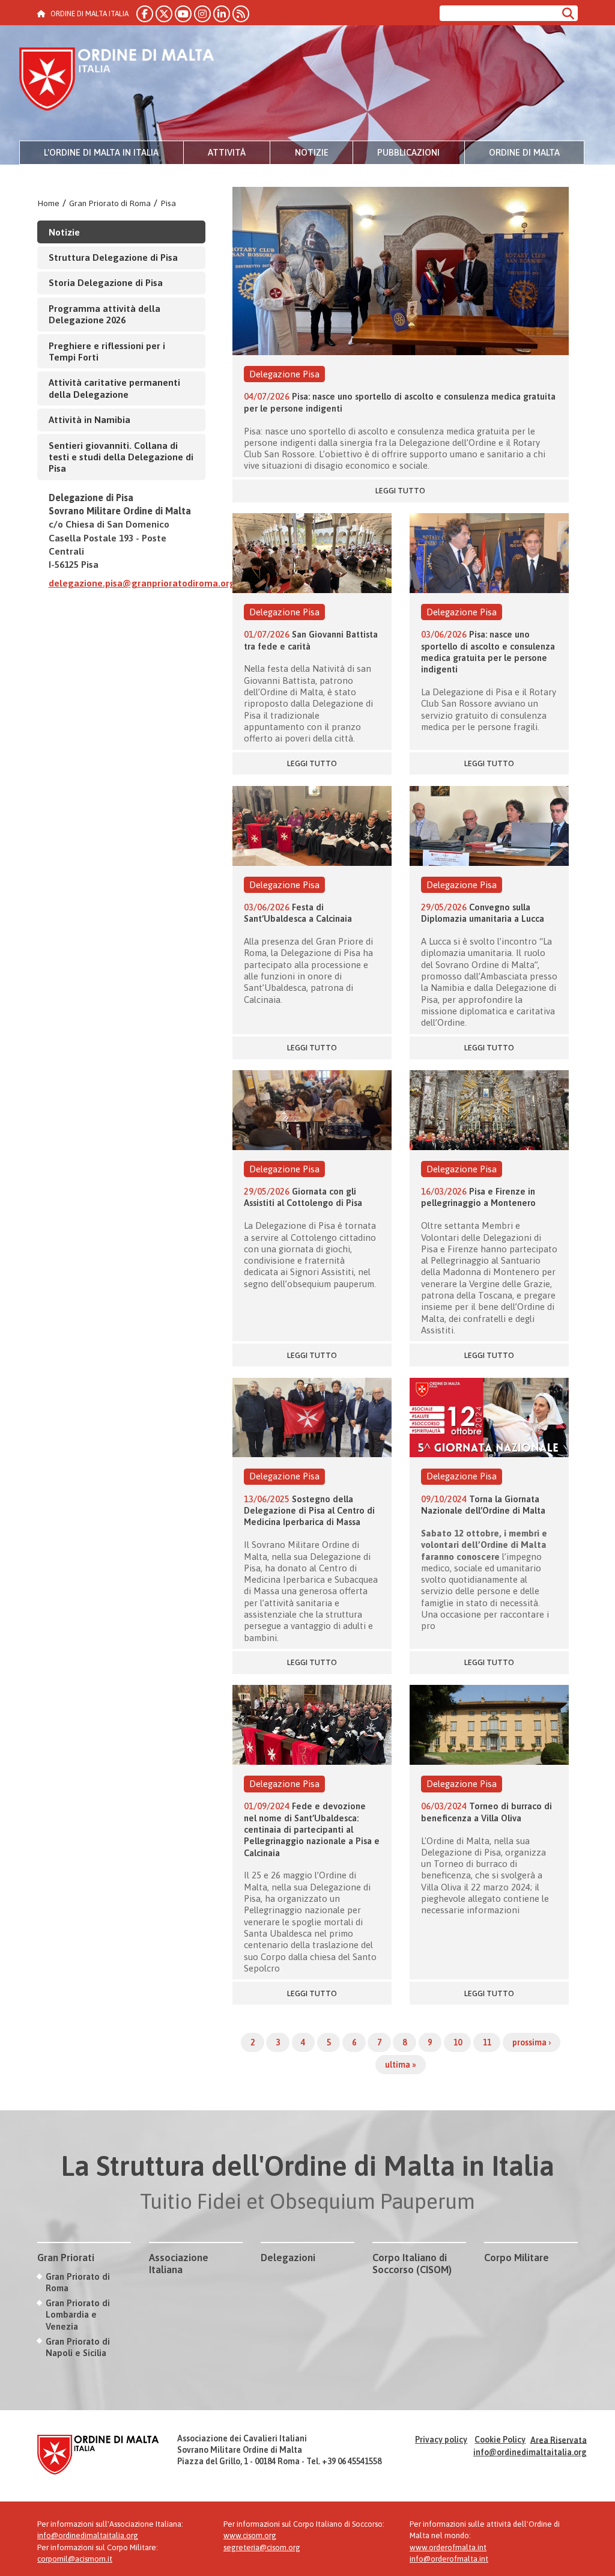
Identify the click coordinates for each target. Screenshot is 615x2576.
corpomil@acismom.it (75, 2559)
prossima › (532, 2042)
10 (458, 2042)
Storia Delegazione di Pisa (106, 282)
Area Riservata (559, 2440)
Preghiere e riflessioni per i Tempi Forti (107, 351)
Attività (227, 152)
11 (487, 2042)
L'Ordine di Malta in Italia (101, 152)
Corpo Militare (517, 2258)
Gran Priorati (66, 2258)
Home (48, 203)
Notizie (312, 152)
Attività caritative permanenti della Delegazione (114, 388)
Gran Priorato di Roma (110, 203)
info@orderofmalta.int (449, 2559)
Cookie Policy (500, 2440)
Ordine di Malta (524, 152)
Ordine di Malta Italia (117, 81)
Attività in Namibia (89, 419)
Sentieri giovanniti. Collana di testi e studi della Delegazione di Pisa (121, 457)
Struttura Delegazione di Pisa (113, 257)
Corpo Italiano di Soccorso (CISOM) (412, 2264)
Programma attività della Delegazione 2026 (105, 314)
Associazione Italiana (179, 2264)
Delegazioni (288, 2258)
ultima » (401, 2065)
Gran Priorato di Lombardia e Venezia (78, 2315)
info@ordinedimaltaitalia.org (530, 2452)
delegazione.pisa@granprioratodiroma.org (142, 583)
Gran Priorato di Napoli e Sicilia (78, 2347)
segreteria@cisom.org (262, 2547)
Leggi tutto (400, 491)
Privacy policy (441, 2440)
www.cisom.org (250, 2535)
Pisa (168, 203)
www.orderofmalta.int (448, 2547)
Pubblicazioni (408, 152)
